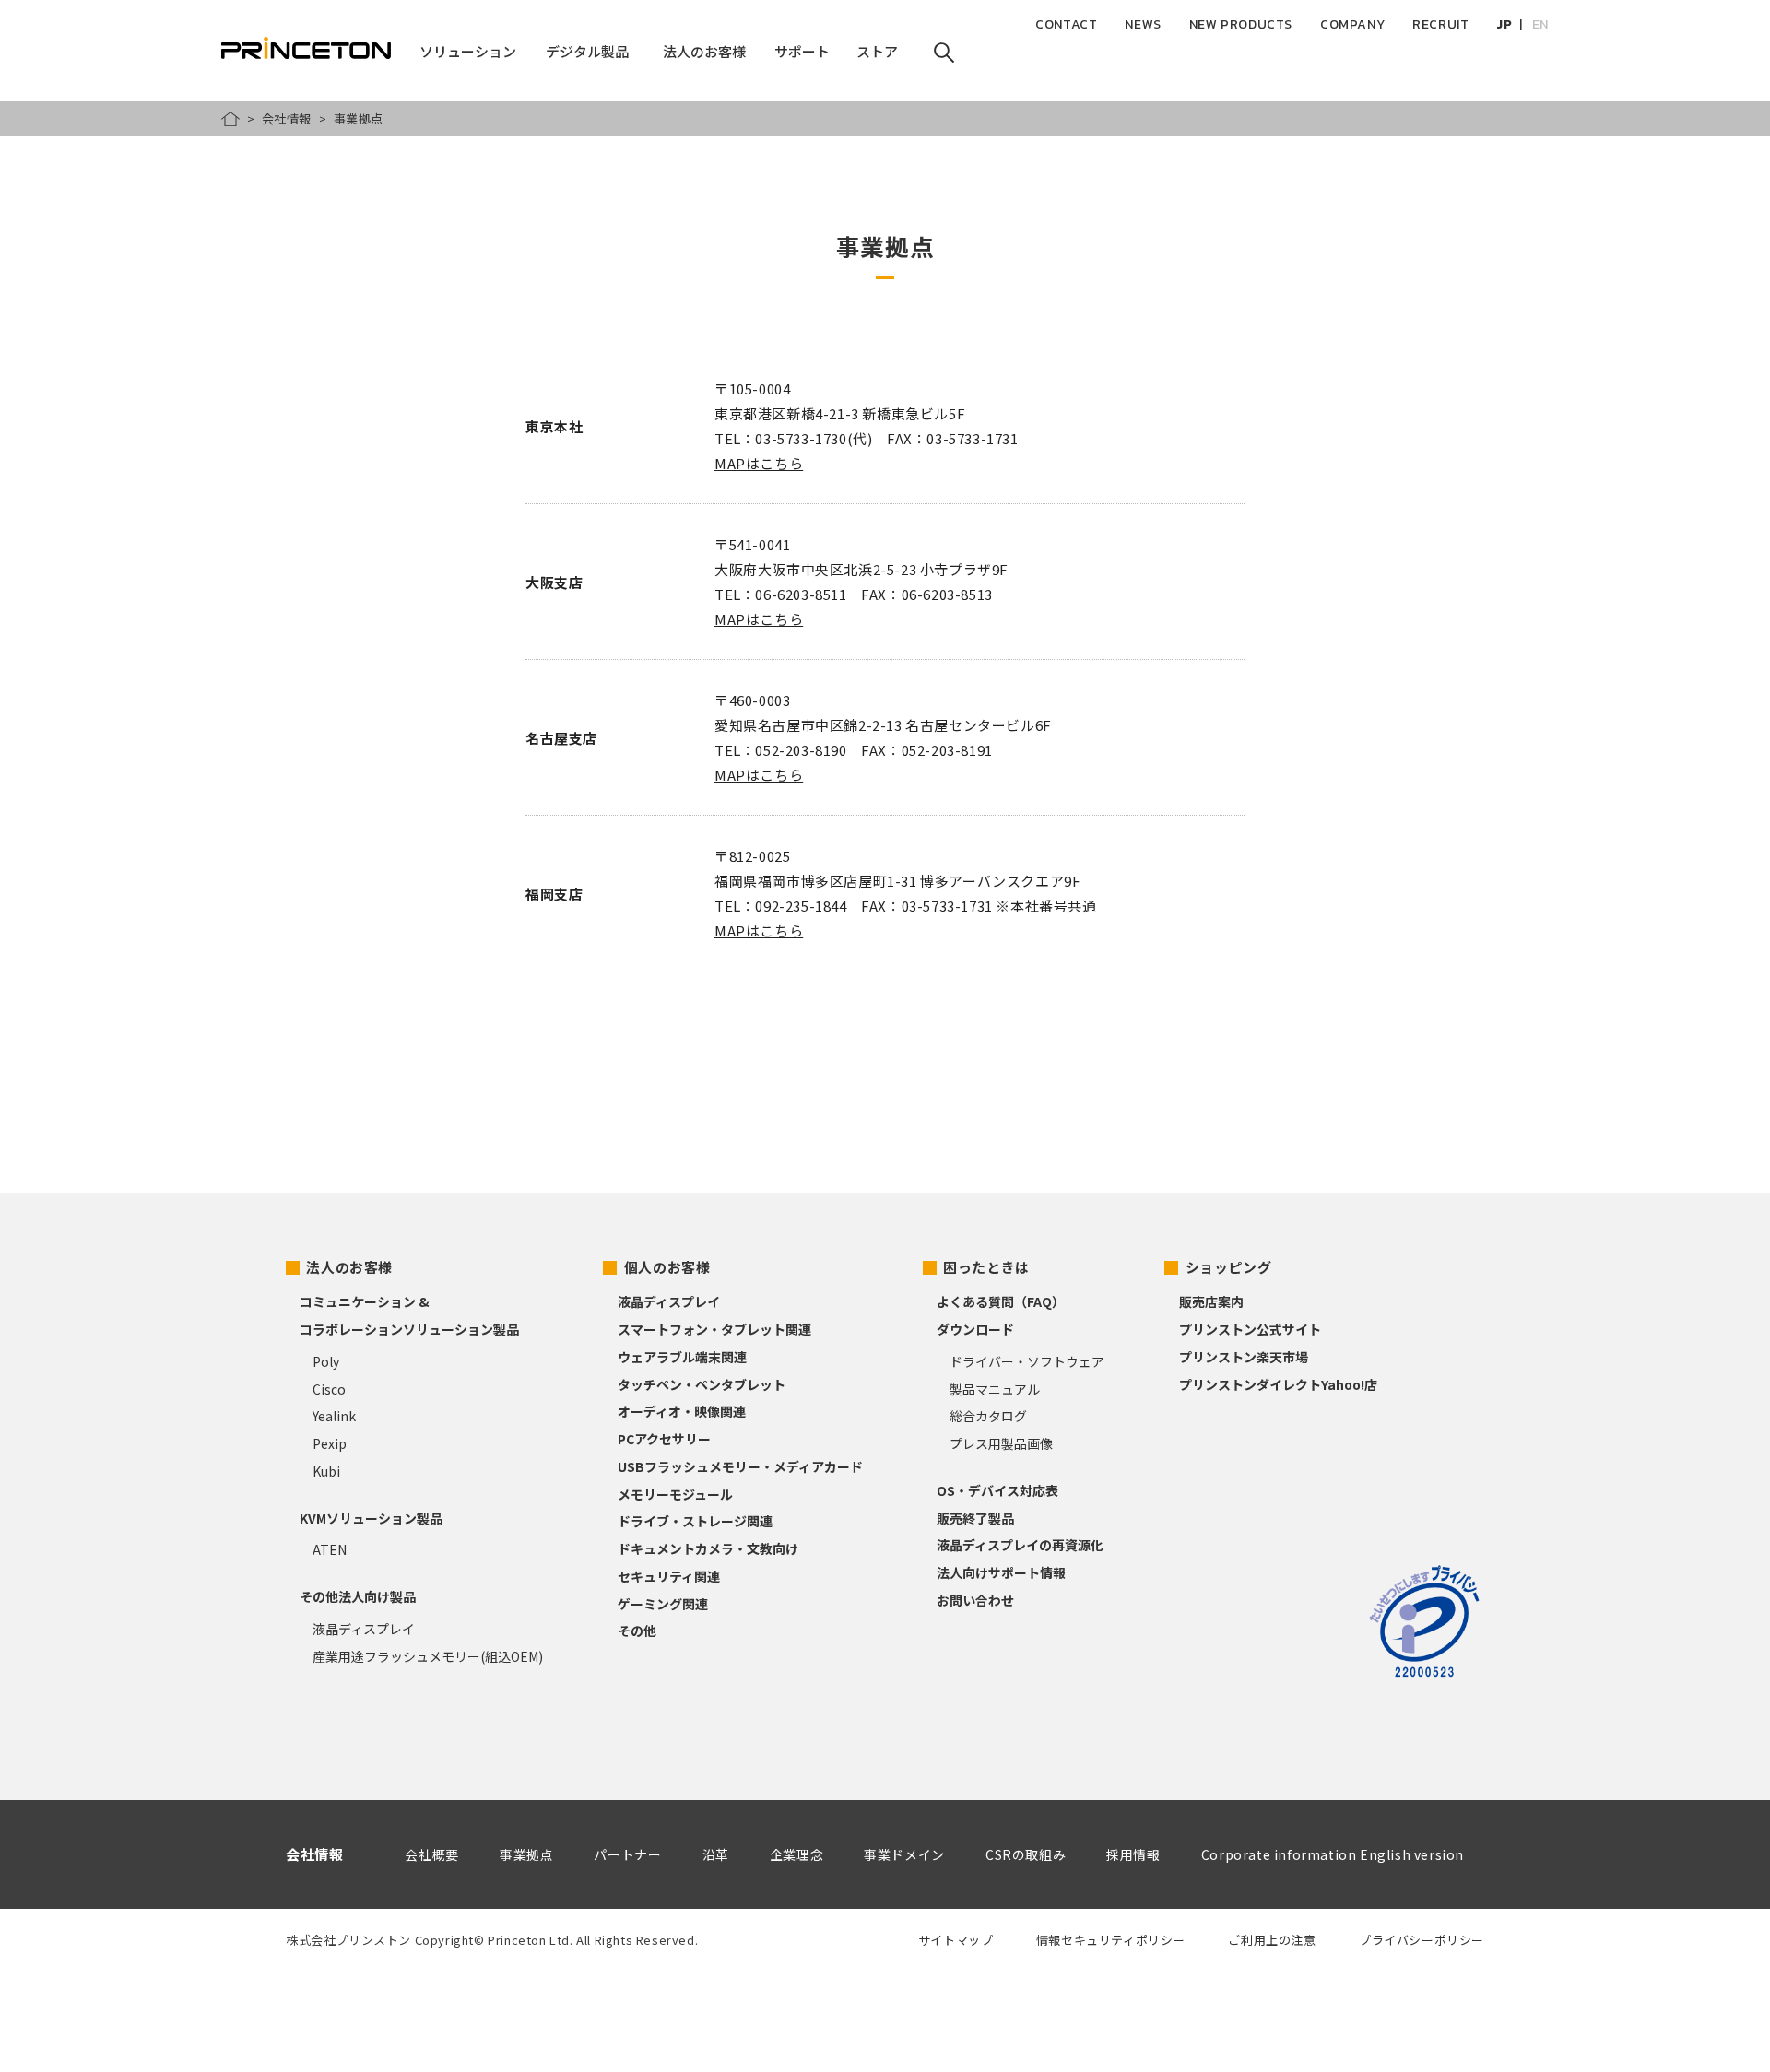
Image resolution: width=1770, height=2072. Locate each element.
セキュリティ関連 (669, 1576)
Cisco (329, 1389)
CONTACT (1066, 24)
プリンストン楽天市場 (1244, 1357)
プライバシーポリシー (1422, 1940)
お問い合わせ (975, 1600)
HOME (230, 119)
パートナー (627, 1854)
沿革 (716, 1854)
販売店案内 (1211, 1301)
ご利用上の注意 (1272, 1940)
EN (1540, 24)
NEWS (1143, 24)
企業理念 (796, 1854)
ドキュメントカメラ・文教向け (708, 1548)
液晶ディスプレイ (364, 1629)
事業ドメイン (904, 1854)
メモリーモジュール (675, 1494)
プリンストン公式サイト (1250, 1329)
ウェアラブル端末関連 (682, 1357)
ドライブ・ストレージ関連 (695, 1521)
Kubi (326, 1471)
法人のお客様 (349, 1267)
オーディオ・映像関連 (682, 1411)
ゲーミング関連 (663, 1604)
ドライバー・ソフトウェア (1027, 1361)
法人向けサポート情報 (1001, 1572)
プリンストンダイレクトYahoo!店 (1278, 1384)
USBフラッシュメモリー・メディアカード (740, 1466)
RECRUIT (1440, 24)
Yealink (334, 1416)
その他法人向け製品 (358, 1596)
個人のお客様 (667, 1267)
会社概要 (431, 1854)
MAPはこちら (759, 463)
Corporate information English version (1333, 1854)
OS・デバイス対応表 (997, 1490)
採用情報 (1133, 1854)
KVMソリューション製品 (371, 1518)
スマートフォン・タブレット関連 (714, 1329)
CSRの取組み (1026, 1854)
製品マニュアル (995, 1389)
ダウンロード (975, 1329)
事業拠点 (526, 1854)
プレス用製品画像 (1001, 1443)
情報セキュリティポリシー (1111, 1940)
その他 (637, 1631)
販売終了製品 (975, 1518)
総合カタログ (988, 1416)
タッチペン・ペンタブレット (702, 1384)
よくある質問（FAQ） (1001, 1301)
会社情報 (287, 118)
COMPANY (1352, 24)
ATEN (330, 1549)
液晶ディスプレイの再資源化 (1020, 1545)
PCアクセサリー (664, 1439)
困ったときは (986, 1267)
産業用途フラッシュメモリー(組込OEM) (428, 1656)
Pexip (330, 1443)
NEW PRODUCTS (1241, 24)
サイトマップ (956, 1940)
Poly (326, 1361)
